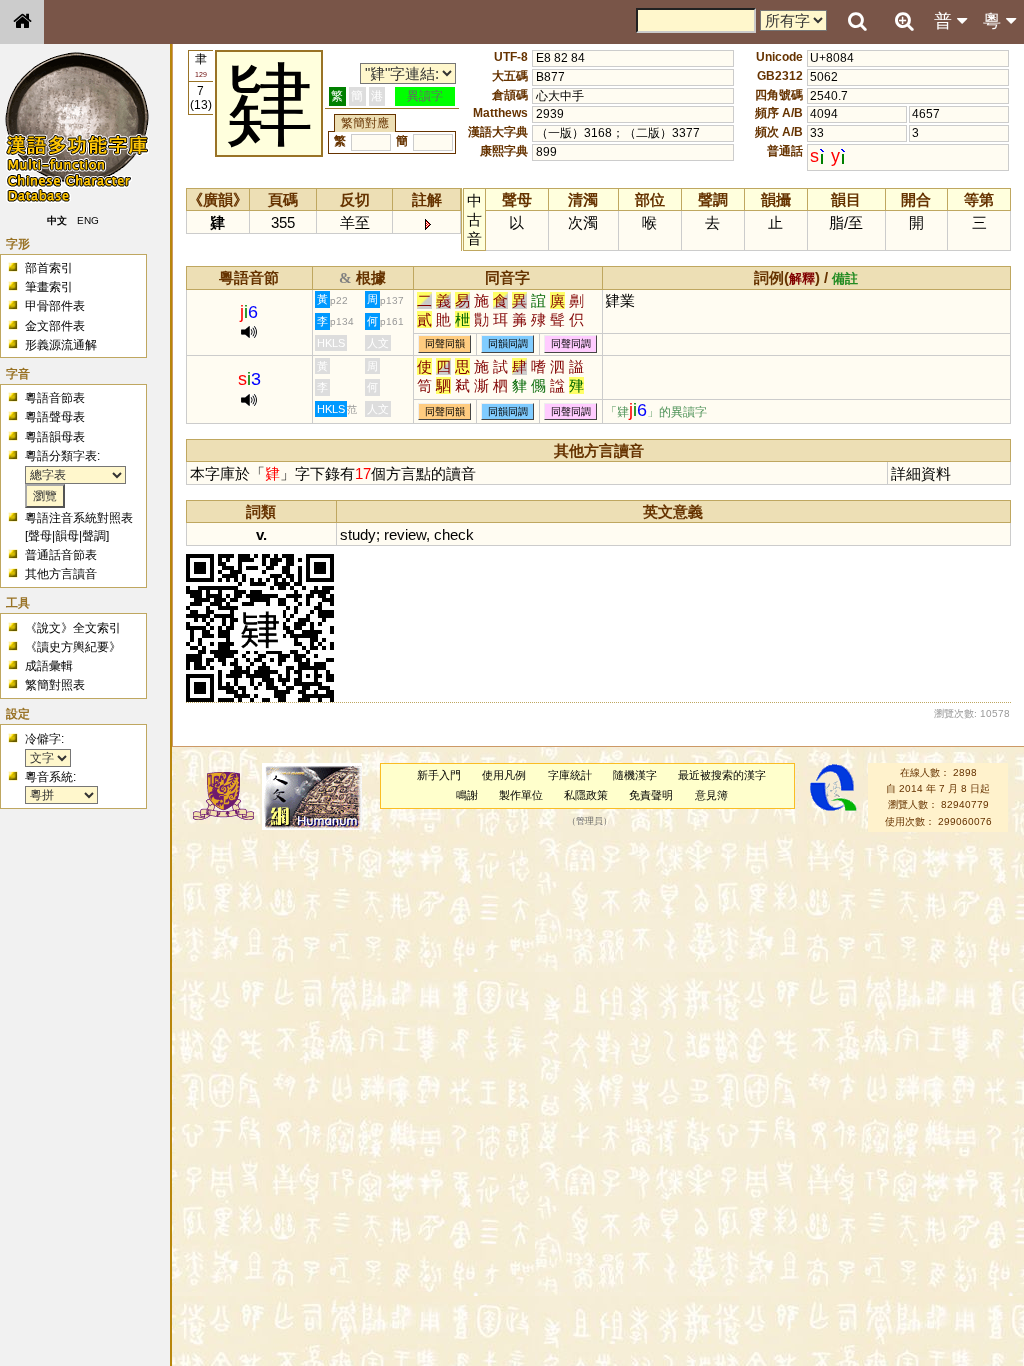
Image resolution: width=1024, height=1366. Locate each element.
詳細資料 (921, 473)
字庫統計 (570, 775)
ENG (88, 220)
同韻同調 (508, 344)
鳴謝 (467, 795)
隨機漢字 (635, 775)
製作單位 (521, 795)
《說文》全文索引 (73, 628)
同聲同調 (571, 344)
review (405, 534)
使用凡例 (504, 775)
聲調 (94, 536)
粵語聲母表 (55, 417)
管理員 (589, 821)
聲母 (40, 536)
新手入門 (439, 775)
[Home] (22, 22)
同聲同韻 (445, 344)
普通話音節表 (61, 555)
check (454, 534)
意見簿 (711, 795)
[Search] (857, 22)
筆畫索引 (49, 287)
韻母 (67, 536)
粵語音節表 (55, 398)
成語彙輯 (49, 666)
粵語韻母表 (55, 437)
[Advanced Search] (904, 21)
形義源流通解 (61, 345)
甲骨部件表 (55, 306)
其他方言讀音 (61, 574)
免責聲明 (651, 795)
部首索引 (49, 268)
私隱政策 (586, 795)
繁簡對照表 (55, 685)
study (358, 534)
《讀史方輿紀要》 (73, 647)
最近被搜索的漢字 (722, 775)
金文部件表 (55, 326)
